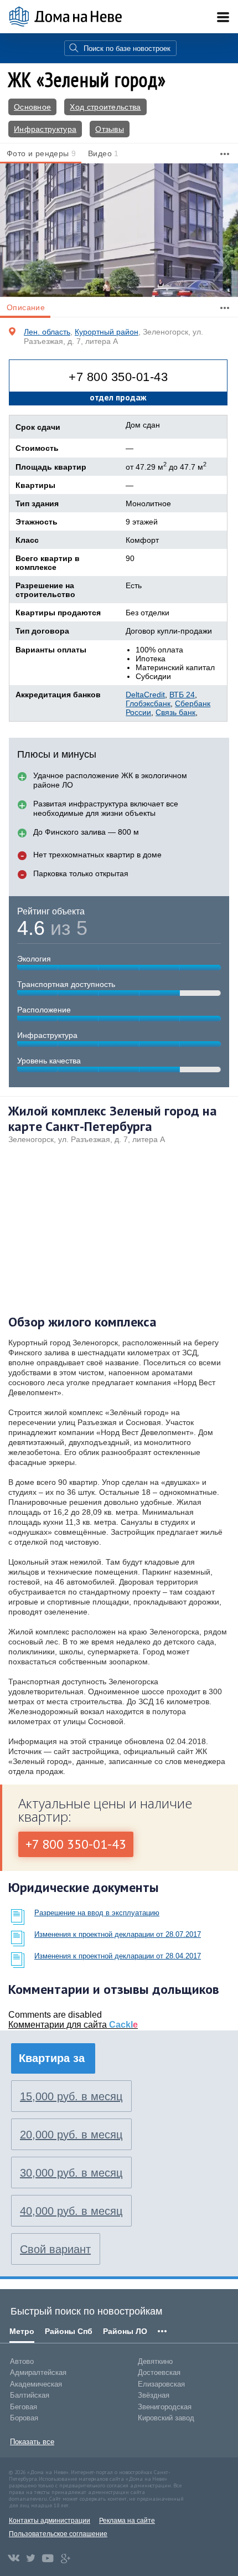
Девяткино (155, 2361)
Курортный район (107, 332)
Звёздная (154, 2395)
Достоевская (159, 2372)
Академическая (36, 2384)
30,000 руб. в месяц (71, 2173)
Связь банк (175, 712)
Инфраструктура (45, 129)
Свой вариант (55, 2249)
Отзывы (110, 129)
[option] (119, 230)
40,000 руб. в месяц (71, 2211)
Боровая (24, 2418)
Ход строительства (105, 107)
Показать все (32, 2442)
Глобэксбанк (148, 703)
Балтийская (30, 2395)
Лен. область (47, 332)
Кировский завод (166, 2418)
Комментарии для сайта (73, 2025)
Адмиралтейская (38, 2372)
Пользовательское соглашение (58, 2534)
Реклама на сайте (127, 2521)
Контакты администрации (50, 2521)
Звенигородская (165, 2407)
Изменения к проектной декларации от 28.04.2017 (118, 1956)
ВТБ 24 (182, 695)
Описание (26, 307)
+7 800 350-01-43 (118, 377)
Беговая (24, 2407)
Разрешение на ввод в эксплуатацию (97, 1913)
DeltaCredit (145, 695)
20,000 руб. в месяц (71, 2135)
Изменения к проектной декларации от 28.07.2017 (118, 1934)
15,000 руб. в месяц (71, 2096)
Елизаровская (161, 2384)
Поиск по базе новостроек (127, 48)
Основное (32, 107)
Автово (22, 2361)
